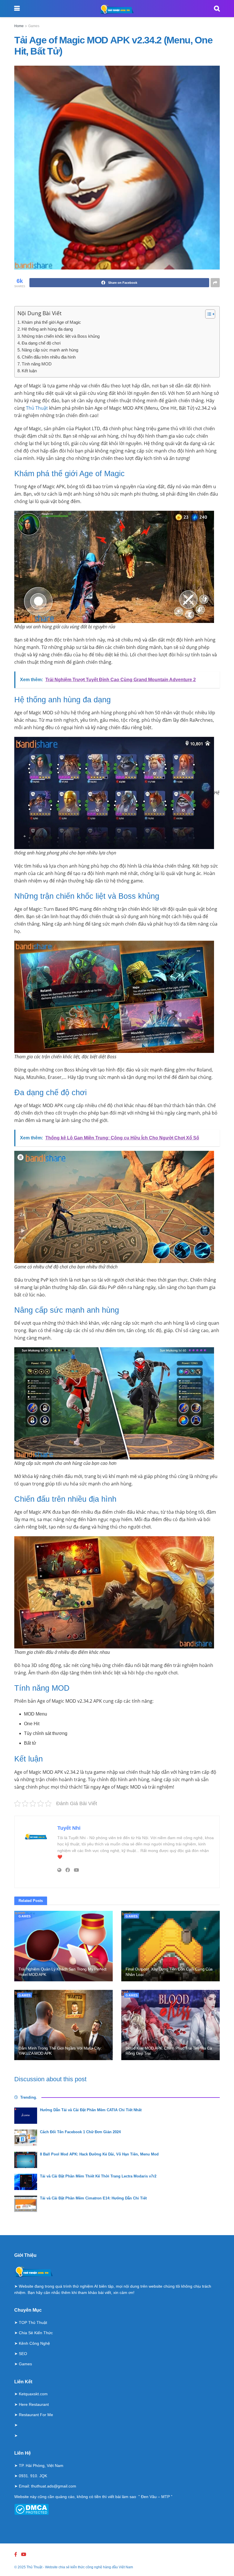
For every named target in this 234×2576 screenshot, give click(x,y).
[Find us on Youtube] (24, 2554)
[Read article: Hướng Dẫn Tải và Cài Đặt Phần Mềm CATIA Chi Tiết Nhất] (26, 2116)
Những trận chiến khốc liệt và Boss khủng (61, 336)
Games (34, 26)
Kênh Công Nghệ (34, 2343)
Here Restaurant (34, 2404)
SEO (23, 2354)
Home (19, 26)
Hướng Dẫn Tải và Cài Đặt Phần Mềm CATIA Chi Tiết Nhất (91, 2110)
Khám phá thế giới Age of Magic (51, 322)
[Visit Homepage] (117, 9)
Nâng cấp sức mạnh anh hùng (50, 350)
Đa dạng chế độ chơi (41, 343)
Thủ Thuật (37, 408)
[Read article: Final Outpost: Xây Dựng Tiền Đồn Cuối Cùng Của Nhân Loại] (171, 1946)
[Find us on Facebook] (16, 2554)
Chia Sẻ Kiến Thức (36, 2333)
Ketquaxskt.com (33, 2394)
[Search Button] (217, 9)
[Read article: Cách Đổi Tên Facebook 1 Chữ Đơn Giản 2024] (26, 2138)
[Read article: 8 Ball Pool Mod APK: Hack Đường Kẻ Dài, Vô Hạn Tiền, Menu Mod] (26, 2160)
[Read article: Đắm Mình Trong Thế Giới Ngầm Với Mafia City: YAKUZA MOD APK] (63, 2025)
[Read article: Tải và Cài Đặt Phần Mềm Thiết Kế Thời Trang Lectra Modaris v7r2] (26, 2182)
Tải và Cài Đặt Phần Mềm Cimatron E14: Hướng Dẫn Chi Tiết (93, 2198)
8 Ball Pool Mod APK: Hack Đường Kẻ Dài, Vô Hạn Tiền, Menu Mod (99, 2154)
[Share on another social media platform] (215, 283)
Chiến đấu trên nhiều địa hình (49, 357)
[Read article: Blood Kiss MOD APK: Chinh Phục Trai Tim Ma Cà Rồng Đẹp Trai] (171, 2025)
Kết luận (29, 371)
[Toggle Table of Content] (207, 314)
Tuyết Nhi (69, 1828)
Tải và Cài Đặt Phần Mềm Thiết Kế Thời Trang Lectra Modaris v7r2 (98, 2176)
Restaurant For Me (36, 2415)
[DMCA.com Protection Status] (32, 2509)
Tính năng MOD (37, 364)
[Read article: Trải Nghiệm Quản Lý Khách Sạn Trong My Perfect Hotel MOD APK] (63, 1946)
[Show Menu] (17, 9)
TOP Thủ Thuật (33, 2322)
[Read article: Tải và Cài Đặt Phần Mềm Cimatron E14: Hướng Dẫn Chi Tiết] (26, 2204)
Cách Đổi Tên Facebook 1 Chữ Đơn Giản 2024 (80, 2132)
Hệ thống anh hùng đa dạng (47, 329)
